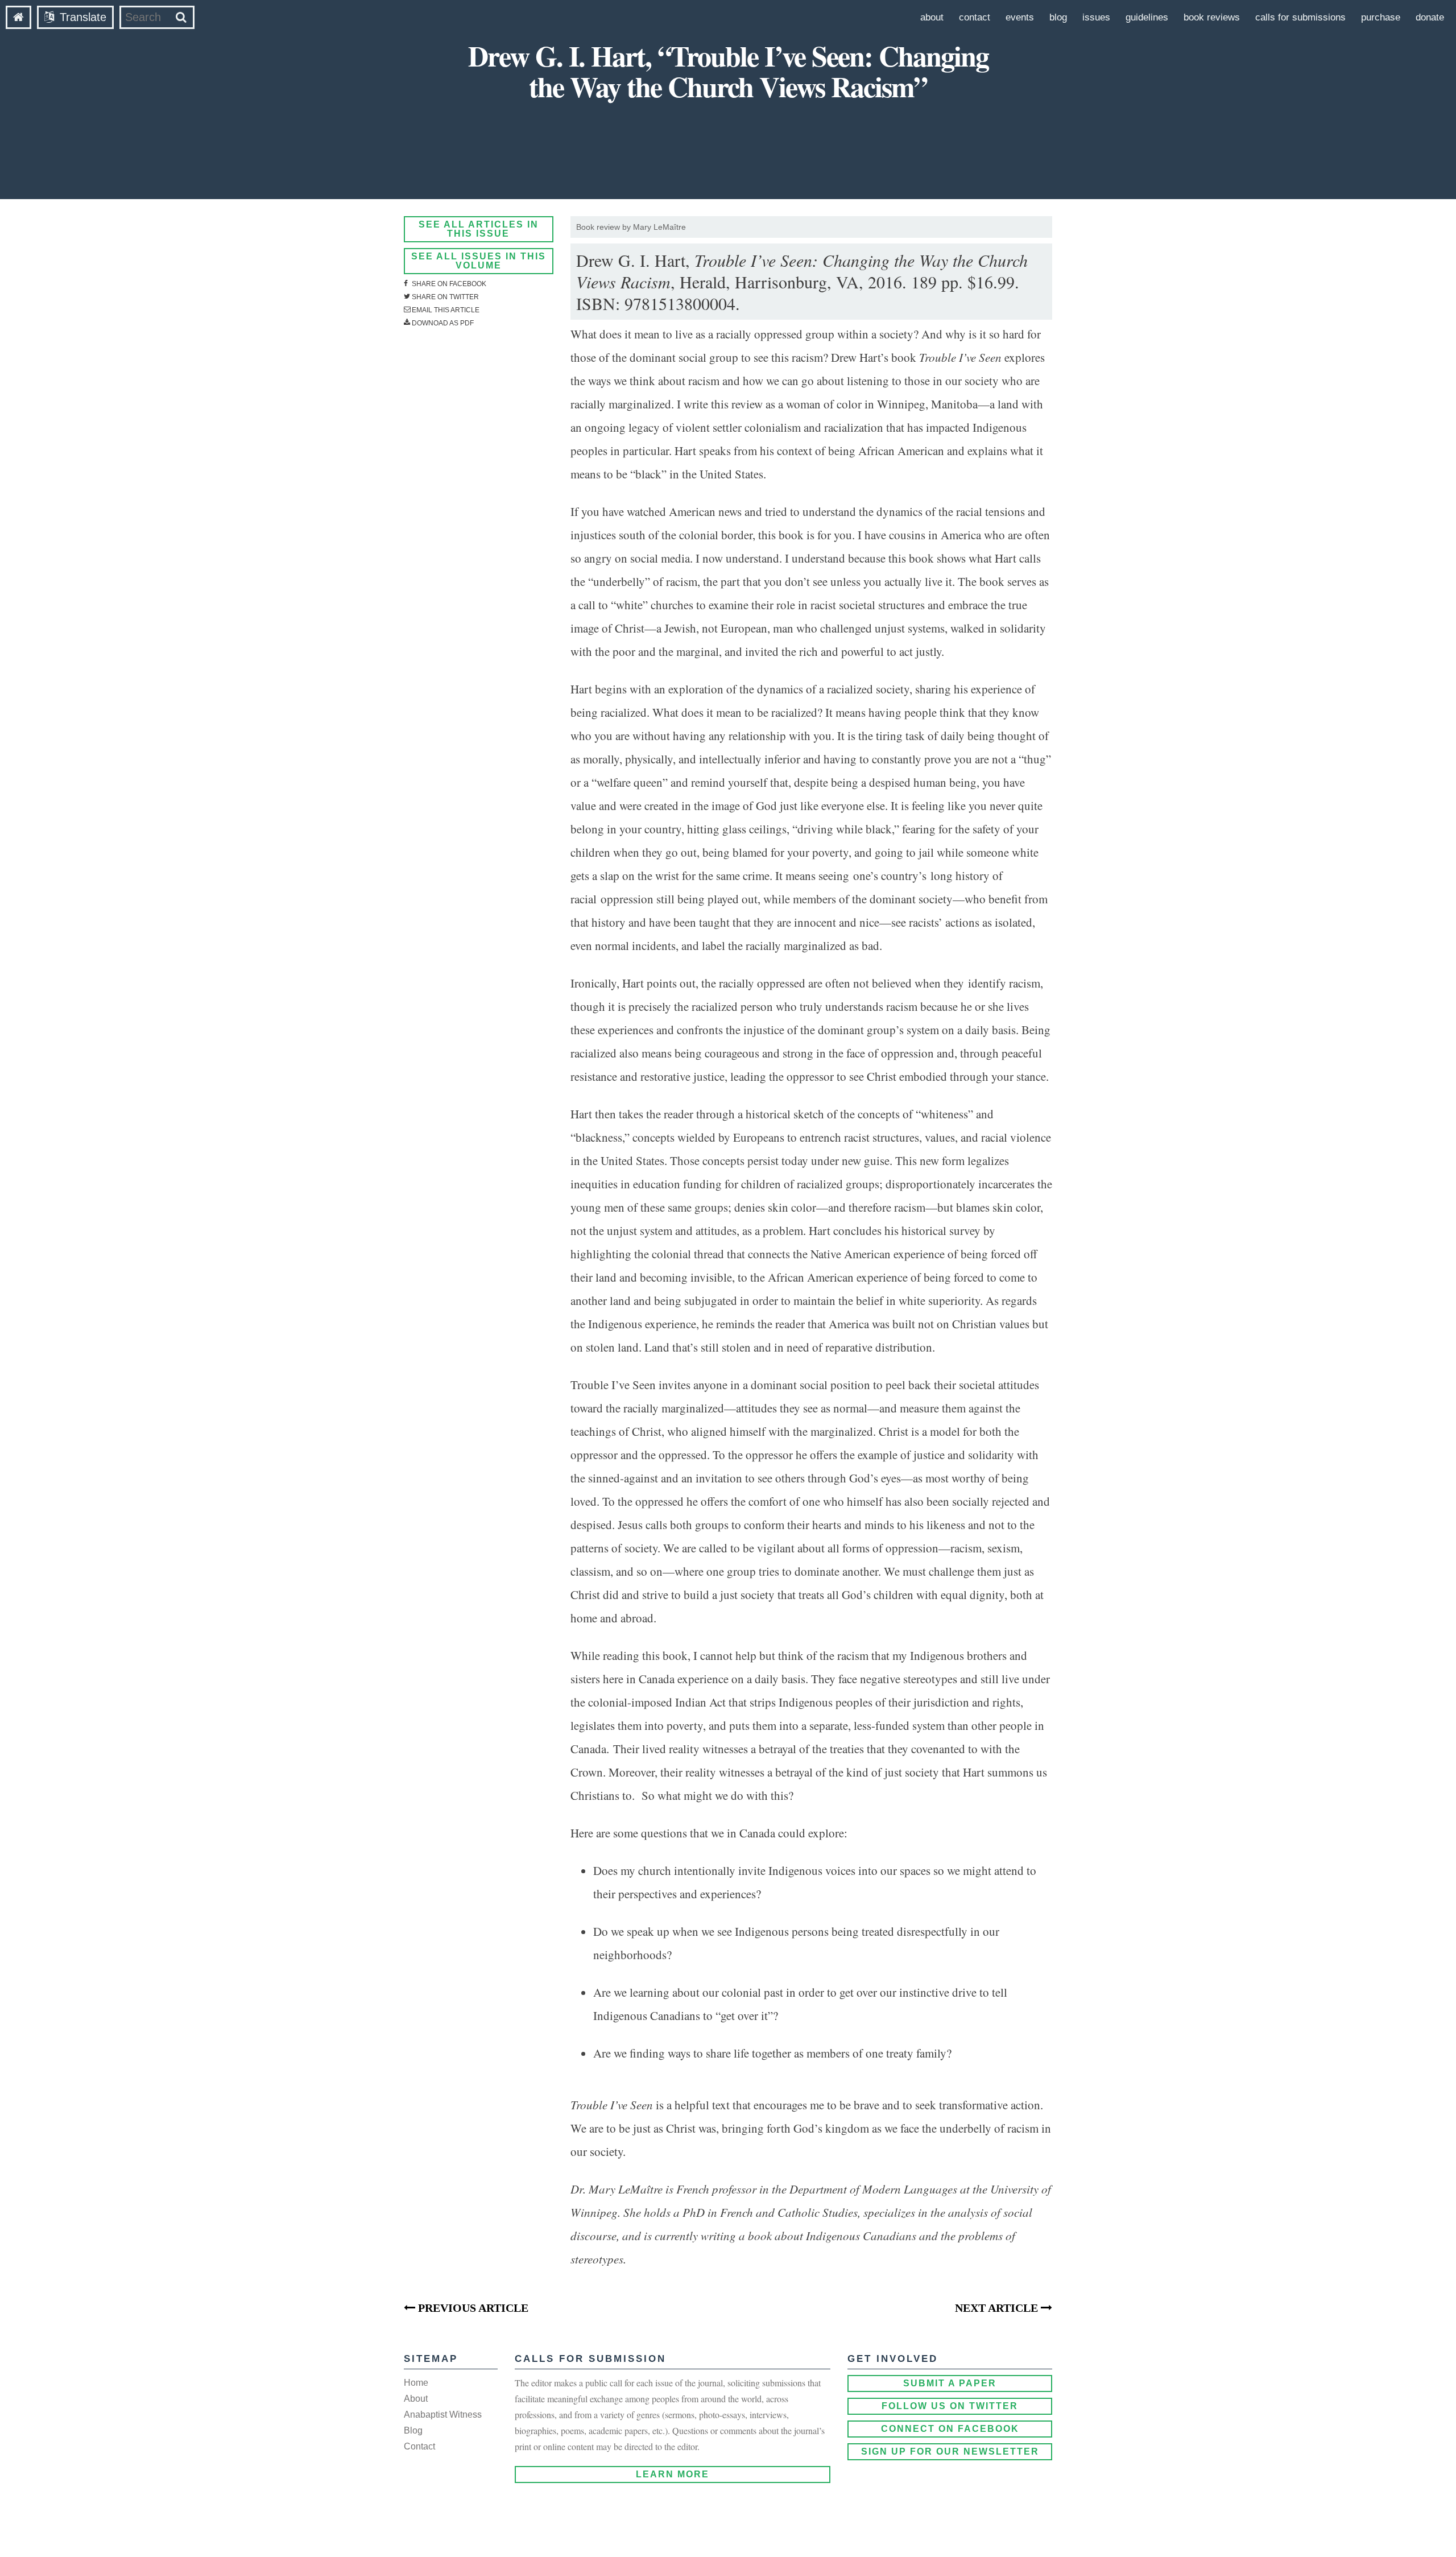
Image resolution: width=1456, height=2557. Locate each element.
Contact (975, 17)
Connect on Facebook (950, 2429)
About (932, 17)
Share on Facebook (448, 284)
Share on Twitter (444, 297)
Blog (1058, 17)
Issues (1096, 17)
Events (1020, 17)
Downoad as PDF (442, 323)
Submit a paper (950, 2383)
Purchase (1381, 17)
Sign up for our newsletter (950, 2451)
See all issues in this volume (479, 261)
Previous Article (472, 2308)
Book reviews (1212, 17)
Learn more (673, 2474)
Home (416, 2383)
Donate (1430, 17)
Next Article (998, 2308)
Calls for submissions (1300, 17)
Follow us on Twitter (950, 2406)
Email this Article (445, 310)
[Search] (181, 17)
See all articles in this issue (479, 229)
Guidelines (1147, 17)
